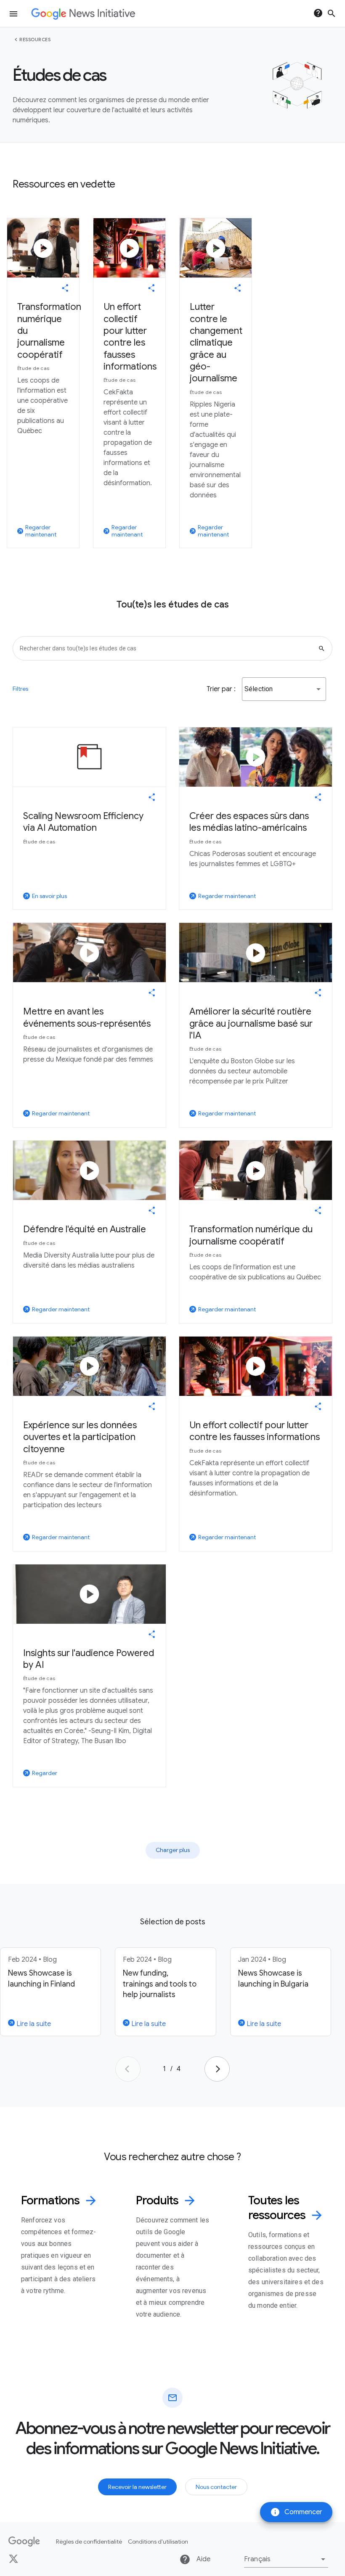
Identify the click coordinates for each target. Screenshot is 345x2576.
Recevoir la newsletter (137, 2487)
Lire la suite (33, 2024)
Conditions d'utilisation (158, 2542)
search (332, 13)
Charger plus (173, 1850)
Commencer (296, 2512)
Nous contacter (216, 2487)
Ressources (35, 40)
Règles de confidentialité (89, 2542)
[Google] (24, 2542)
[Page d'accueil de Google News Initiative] (83, 14)
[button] (284, 689)
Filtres (20, 689)
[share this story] (65, 288)
